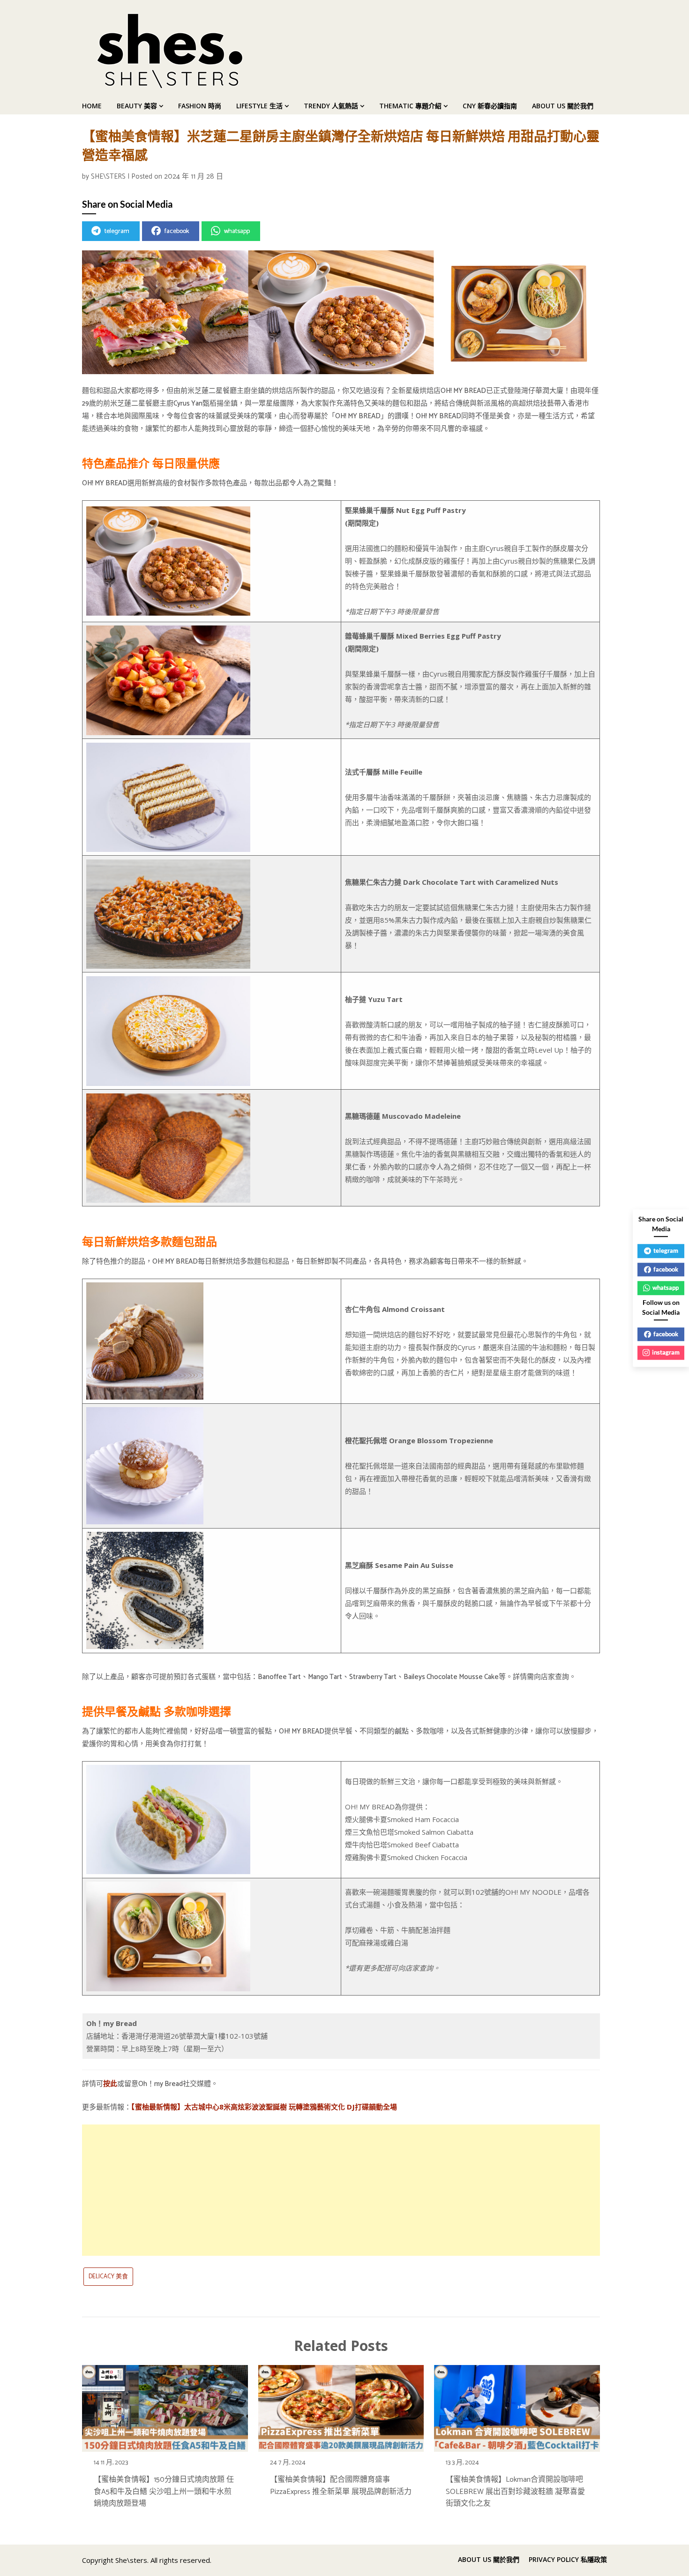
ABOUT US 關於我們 (563, 106)
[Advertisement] (341, 2190)
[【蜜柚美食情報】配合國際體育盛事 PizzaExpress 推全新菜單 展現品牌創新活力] (341, 2406)
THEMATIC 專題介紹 (410, 106)
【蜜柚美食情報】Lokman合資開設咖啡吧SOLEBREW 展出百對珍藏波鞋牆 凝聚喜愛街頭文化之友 (515, 2491)
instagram (666, 1352)
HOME (92, 106)
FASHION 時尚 (200, 106)
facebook (177, 231)
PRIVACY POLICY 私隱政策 (568, 2560)
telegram (117, 231)
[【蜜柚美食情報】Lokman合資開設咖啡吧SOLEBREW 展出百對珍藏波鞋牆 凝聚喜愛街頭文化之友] (517, 2406)
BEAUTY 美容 (137, 106)
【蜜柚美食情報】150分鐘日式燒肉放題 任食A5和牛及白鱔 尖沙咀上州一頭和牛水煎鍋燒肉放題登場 (164, 2491)
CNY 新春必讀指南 (490, 106)
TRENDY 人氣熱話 (331, 106)
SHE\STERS (108, 177)
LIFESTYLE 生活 (259, 106)
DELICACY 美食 (108, 2277)
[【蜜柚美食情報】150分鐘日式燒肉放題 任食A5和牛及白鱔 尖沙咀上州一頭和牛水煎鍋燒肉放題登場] (165, 2406)
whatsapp (237, 231)
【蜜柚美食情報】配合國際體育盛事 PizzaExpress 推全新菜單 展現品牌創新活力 (341, 2486)
